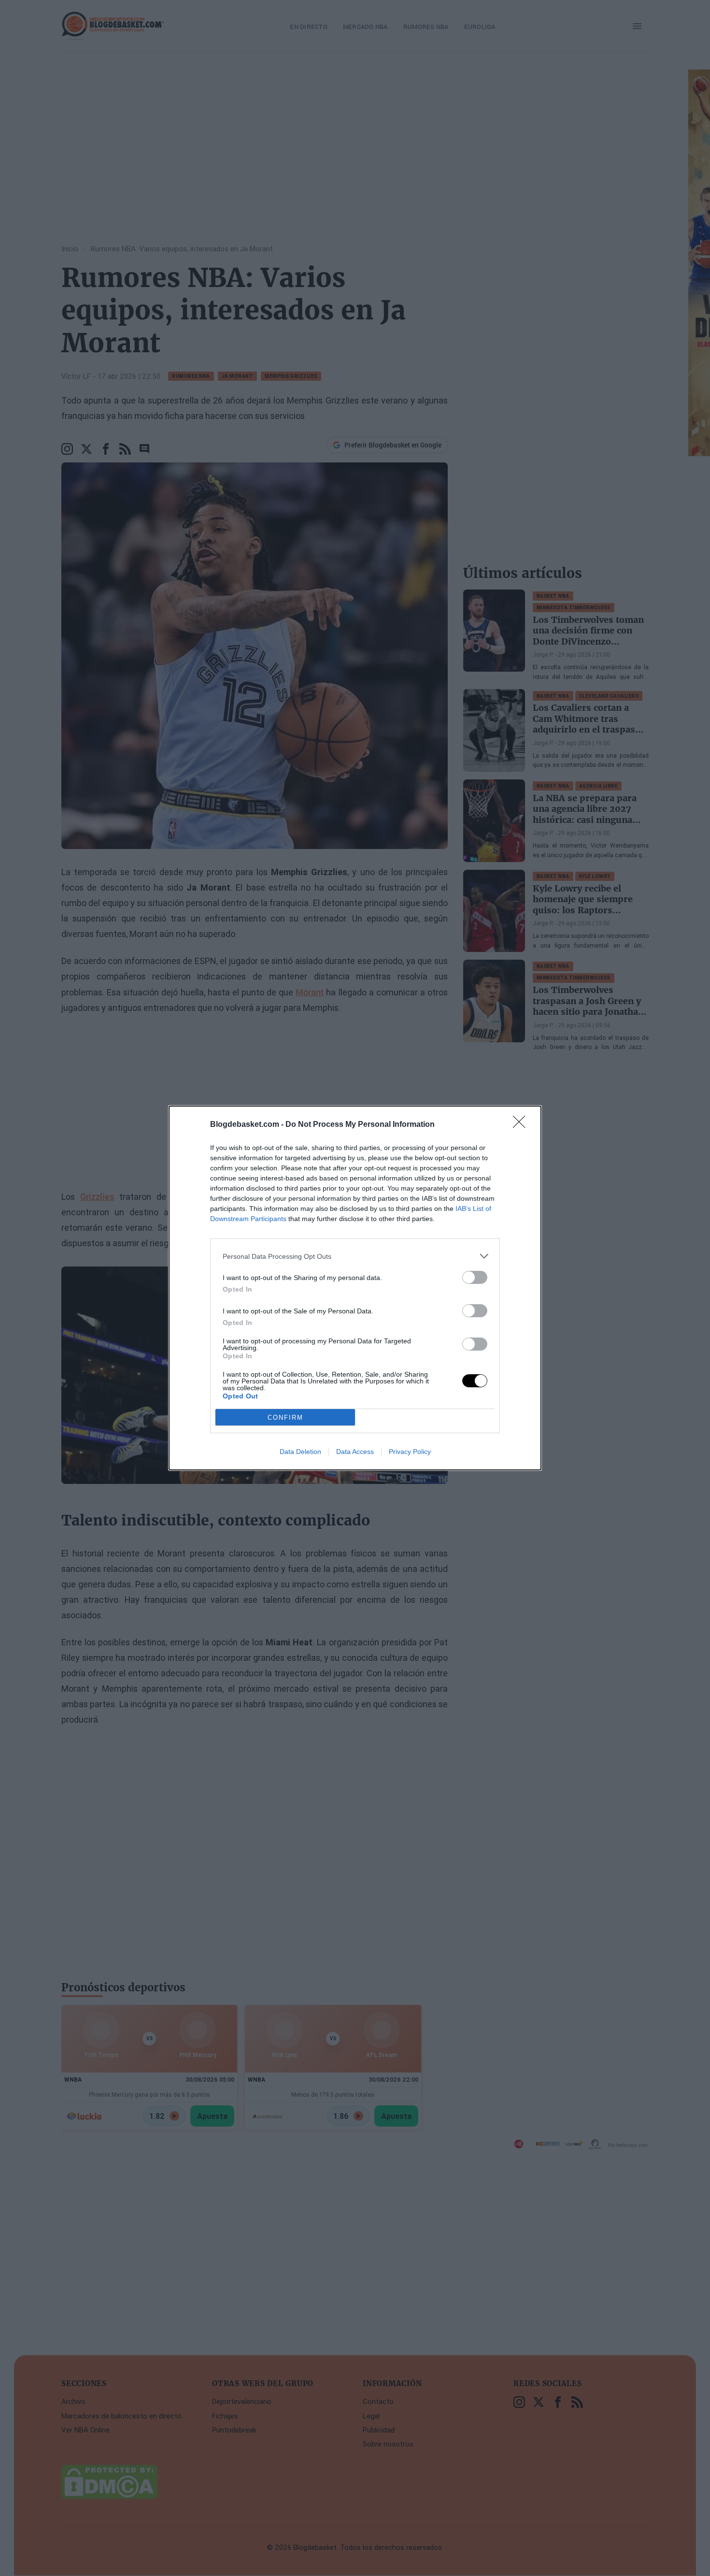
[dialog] (355, 1288)
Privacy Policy (410, 1452)
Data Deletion (300, 1452)
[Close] (522, 1125)
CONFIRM (285, 1418)
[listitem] (355, 1256)
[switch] (475, 1277)
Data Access (355, 1452)
